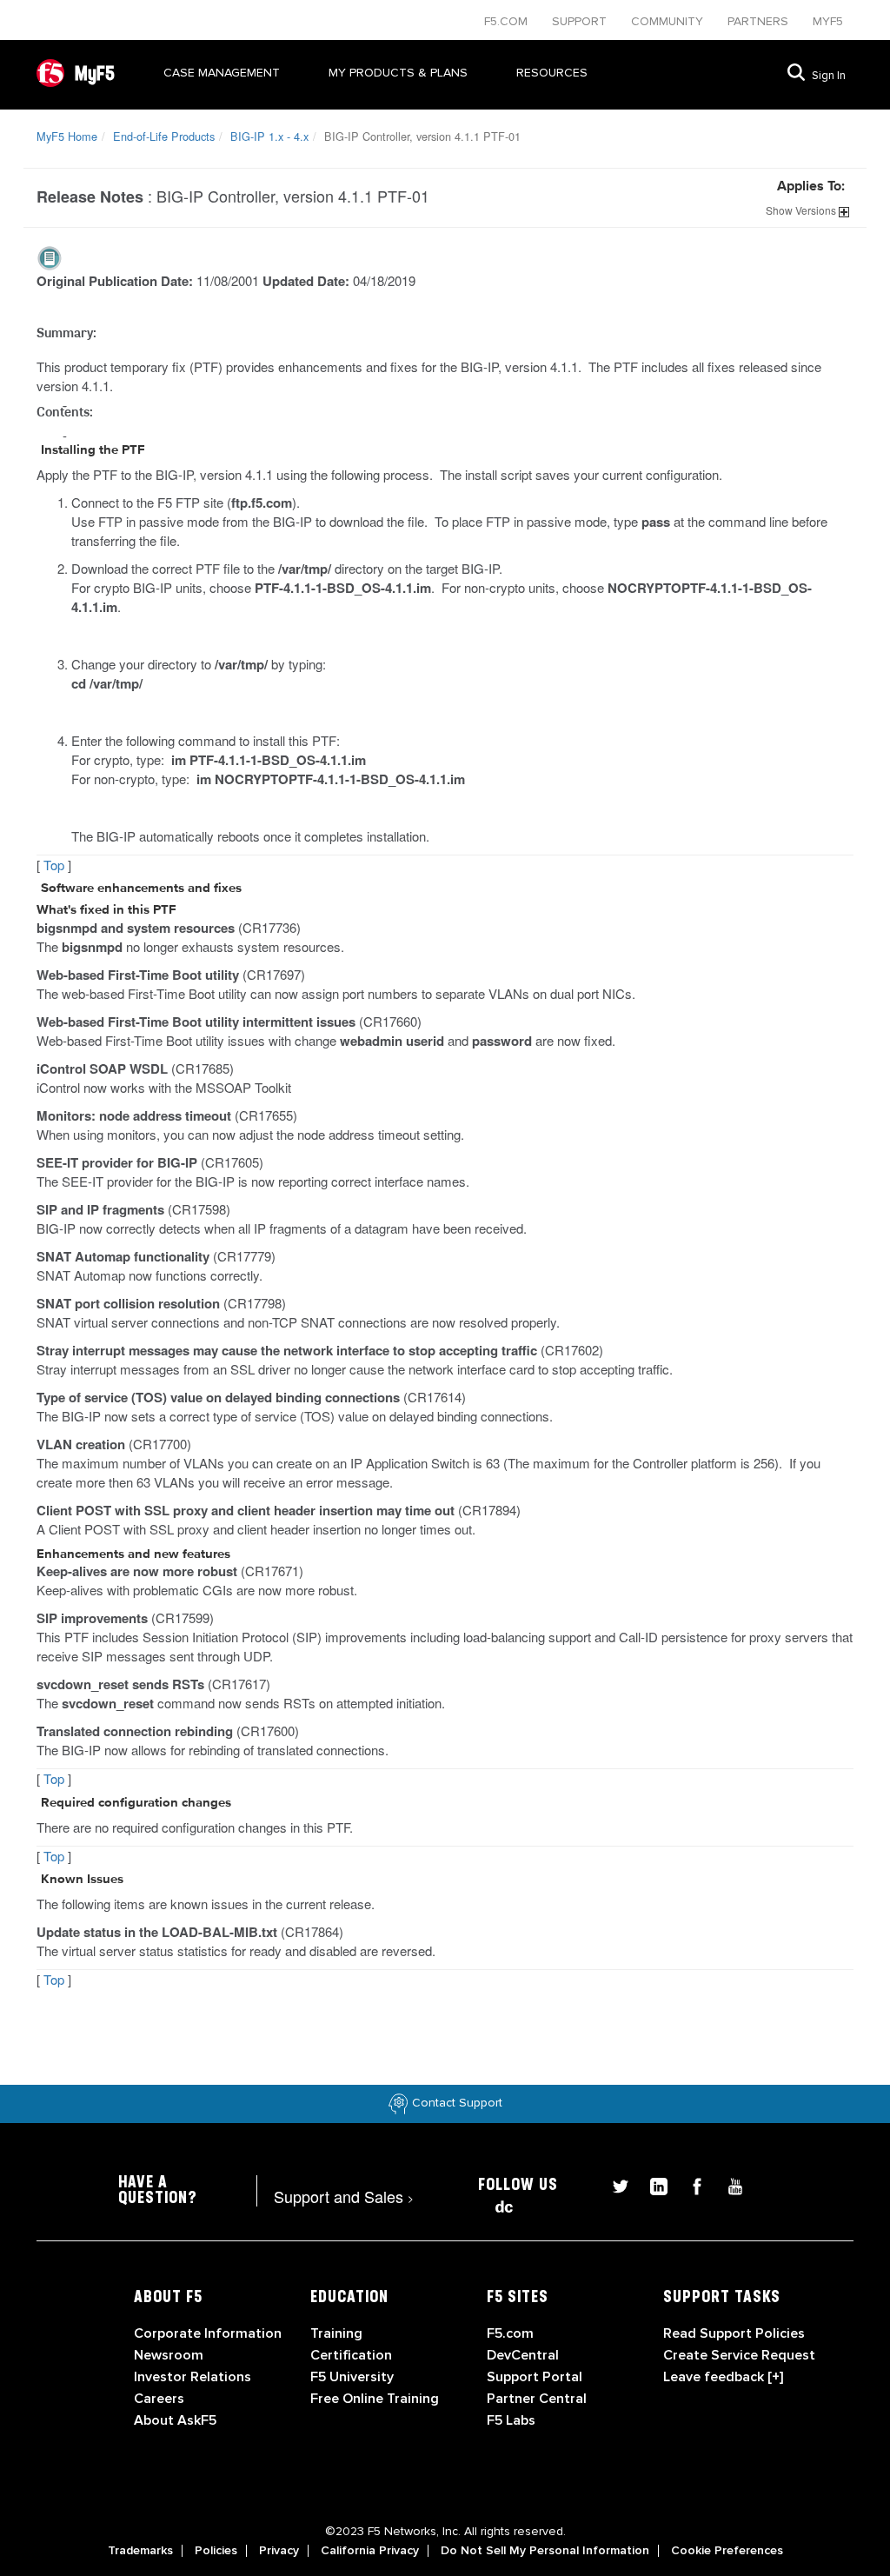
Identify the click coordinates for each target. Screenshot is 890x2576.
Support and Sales (344, 2196)
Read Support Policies (734, 2333)
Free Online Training (375, 2399)
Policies (216, 2551)
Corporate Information (208, 2333)
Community (669, 21)
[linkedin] (652, 2184)
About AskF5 (175, 2420)
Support (581, 21)
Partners (760, 21)
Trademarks (140, 2551)
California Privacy (370, 2551)
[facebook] (690, 2184)
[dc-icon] (495, 2204)
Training (336, 2333)
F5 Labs (511, 2420)
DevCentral (523, 2355)
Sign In (829, 76)
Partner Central (537, 2399)
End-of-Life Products (164, 136)
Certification (351, 2355)
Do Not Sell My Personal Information (545, 2551)
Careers (159, 2399)
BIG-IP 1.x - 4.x (269, 136)
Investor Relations (193, 2377)
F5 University (352, 2377)
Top (54, 865)
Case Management (222, 73)
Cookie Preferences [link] (727, 2551)
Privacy (279, 2551)
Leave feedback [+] (723, 2377)
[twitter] (614, 2184)
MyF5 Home (67, 136)
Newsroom (169, 2355)
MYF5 (828, 21)
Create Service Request (739, 2355)
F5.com (508, 21)
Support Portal (535, 2377)
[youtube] (727, 2184)
